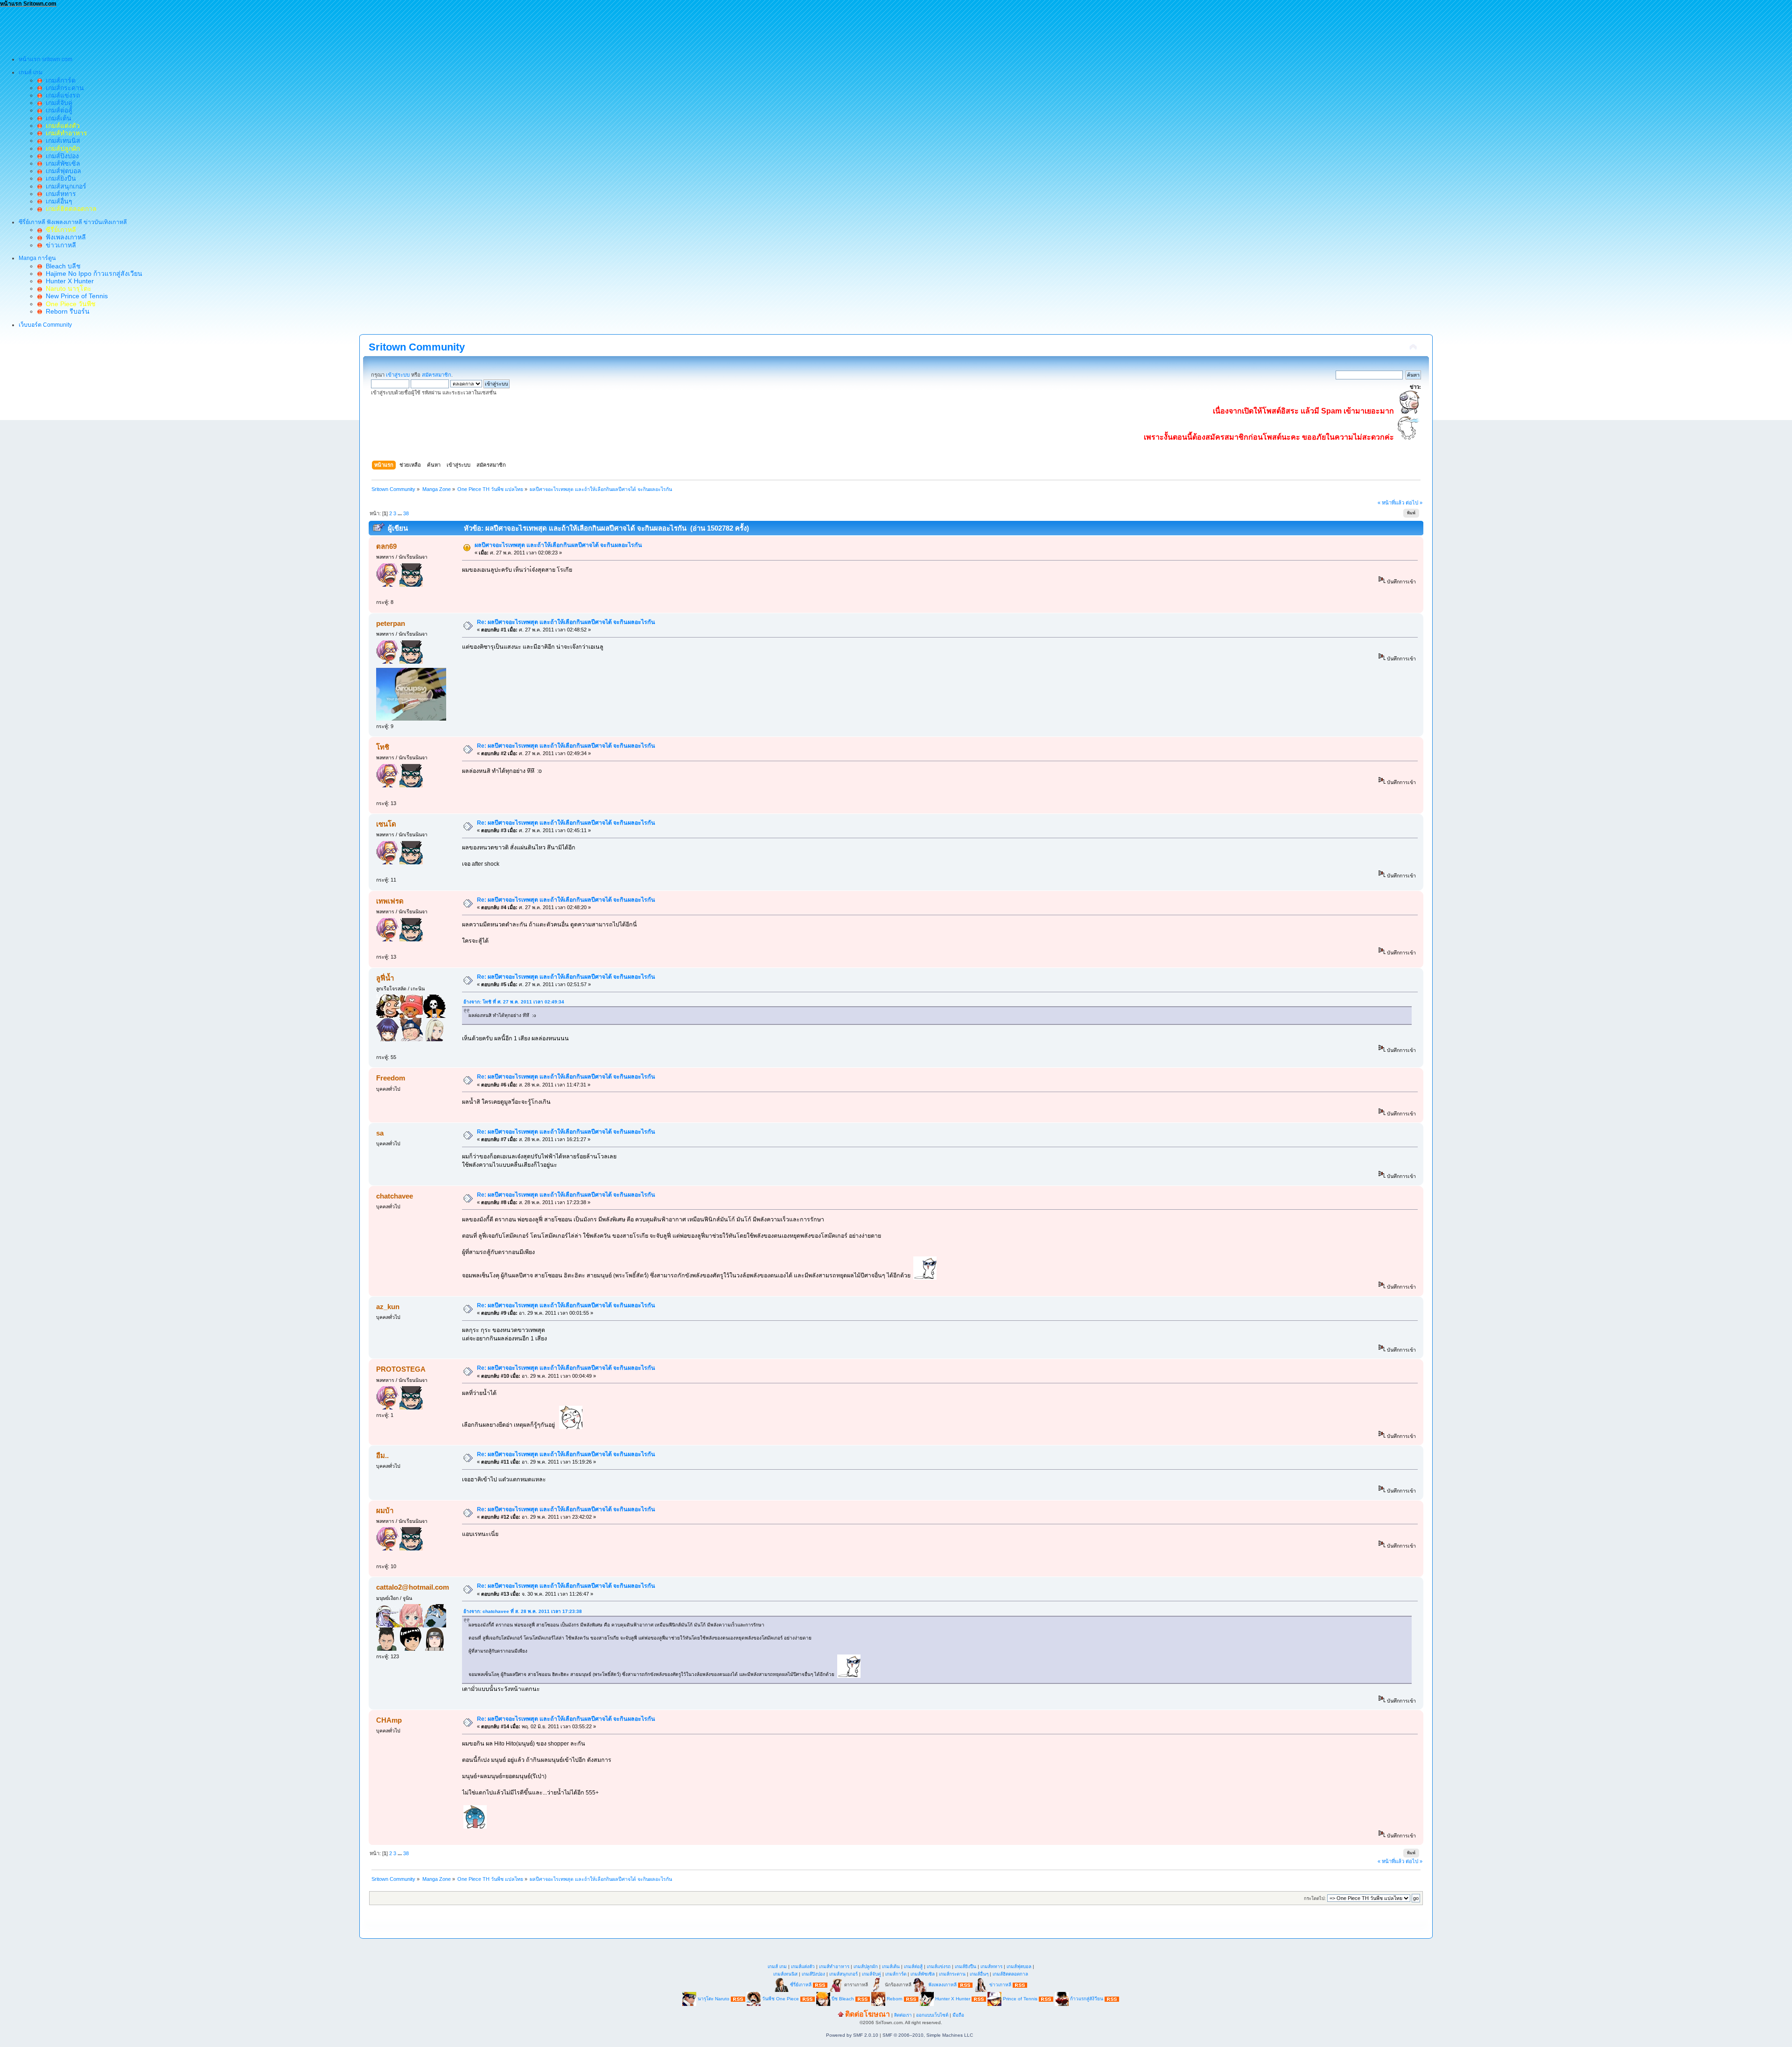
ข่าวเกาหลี (59, 245)
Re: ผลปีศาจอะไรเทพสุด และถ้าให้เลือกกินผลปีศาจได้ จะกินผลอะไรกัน (566, 622)
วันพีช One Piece (781, 1999)
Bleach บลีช (61, 266)
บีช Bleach (843, 1999)
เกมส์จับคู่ (57, 103)
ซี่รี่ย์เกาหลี (801, 1985)
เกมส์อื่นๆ (57, 201)
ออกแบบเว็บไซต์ (932, 2015)
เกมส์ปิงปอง (60, 156)
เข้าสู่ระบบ (398, 375)
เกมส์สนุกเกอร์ (64, 186)
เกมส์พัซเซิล (61, 163)
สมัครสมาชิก (437, 375)
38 (406, 513)
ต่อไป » (1414, 503)
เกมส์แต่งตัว (803, 1966)
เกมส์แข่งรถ (61, 95)
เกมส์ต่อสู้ (57, 110)
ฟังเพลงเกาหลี (64, 237)
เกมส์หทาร (59, 194)
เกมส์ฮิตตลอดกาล (1010, 1974)
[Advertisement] (170, 28)
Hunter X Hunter (68, 281)
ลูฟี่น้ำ (385, 978)
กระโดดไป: (1315, 1898)
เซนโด (386, 824)
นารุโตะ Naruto (714, 1999)
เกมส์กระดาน (63, 88)
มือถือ (958, 2015)
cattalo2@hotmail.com (413, 1587)
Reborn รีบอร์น (66, 311)
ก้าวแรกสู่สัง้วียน (1087, 1999)
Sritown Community (417, 347)
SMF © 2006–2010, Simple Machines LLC (928, 2035)
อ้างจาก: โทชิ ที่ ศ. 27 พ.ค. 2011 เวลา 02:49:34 (514, 1002)
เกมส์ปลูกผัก (866, 1966)
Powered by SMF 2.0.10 (852, 2035)
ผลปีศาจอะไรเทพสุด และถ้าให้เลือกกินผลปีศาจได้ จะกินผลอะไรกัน (558, 545)
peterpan (391, 623)
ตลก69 (386, 546)
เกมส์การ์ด (59, 80)
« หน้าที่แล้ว (1391, 503)
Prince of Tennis (1020, 1999)
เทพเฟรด (390, 901)
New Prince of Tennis (75, 296)
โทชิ (383, 747)
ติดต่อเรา (903, 2015)
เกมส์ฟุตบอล (62, 171)
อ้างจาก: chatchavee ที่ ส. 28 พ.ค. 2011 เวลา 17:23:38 (523, 1611)
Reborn (895, 1999)
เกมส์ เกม (777, 1966)
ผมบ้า (385, 1511)
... (400, 513)
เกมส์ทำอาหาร (834, 1966)
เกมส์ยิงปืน (59, 178)
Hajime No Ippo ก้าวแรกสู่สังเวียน (92, 273)
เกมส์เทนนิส (61, 140)
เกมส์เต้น (57, 118)
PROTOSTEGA (401, 1369)
